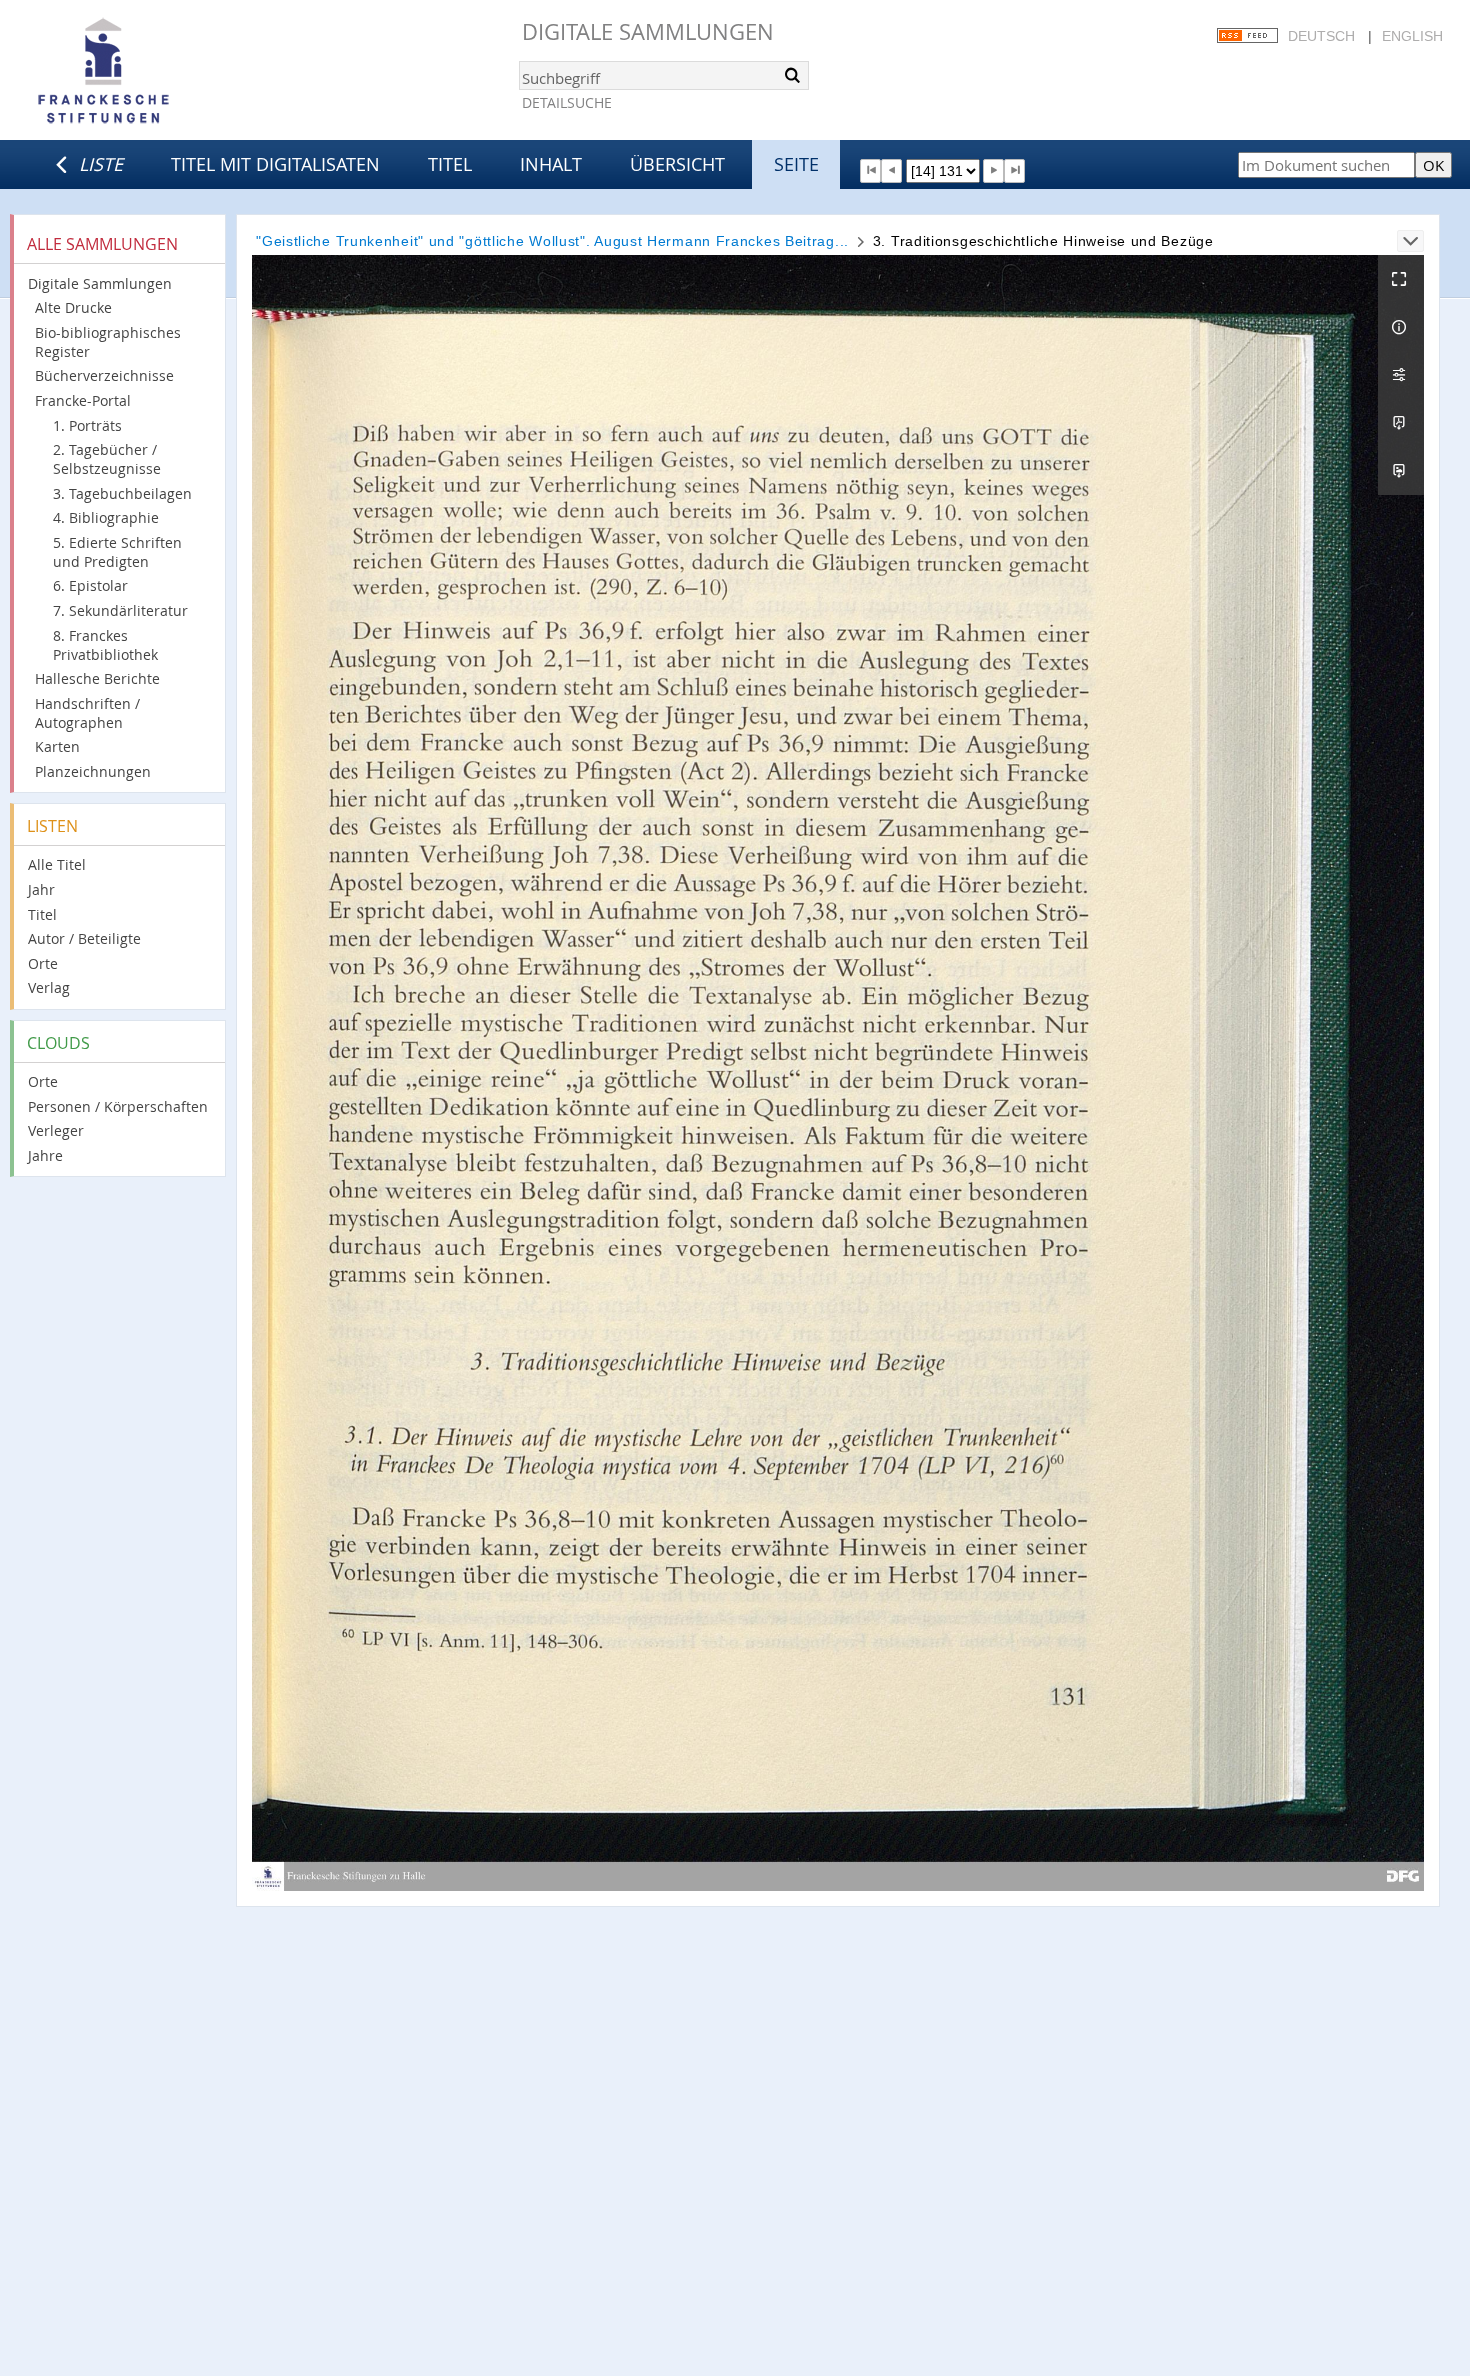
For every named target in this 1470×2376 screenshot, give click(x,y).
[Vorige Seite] (891, 171)
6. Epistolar (90, 585)
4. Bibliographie (106, 517)
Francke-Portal (83, 400)
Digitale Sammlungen (648, 31)
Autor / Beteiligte (84, 938)
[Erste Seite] (870, 171)
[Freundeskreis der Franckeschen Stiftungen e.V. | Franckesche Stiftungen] (160, 72)
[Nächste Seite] (993, 171)
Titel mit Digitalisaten (275, 164)
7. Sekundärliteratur (120, 610)
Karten (57, 746)
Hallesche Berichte (97, 678)
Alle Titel (57, 864)
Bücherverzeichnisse (104, 375)
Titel (450, 164)
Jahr (41, 889)
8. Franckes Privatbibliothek (105, 645)
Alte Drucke (73, 307)
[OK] (792, 75)
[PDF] (1401, 423)
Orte (43, 963)
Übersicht (677, 164)
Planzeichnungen (93, 771)
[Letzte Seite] (1014, 171)
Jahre (45, 1155)
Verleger (56, 1130)
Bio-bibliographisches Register (108, 342)
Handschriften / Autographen (87, 713)
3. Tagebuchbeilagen (122, 493)
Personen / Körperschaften (118, 1106)
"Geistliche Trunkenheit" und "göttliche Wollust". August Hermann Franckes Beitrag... (552, 241)
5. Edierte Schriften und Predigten (117, 552)
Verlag (49, 987)
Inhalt (551, 164)
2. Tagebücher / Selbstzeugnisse (107, 459)
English (1412, 36)
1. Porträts (87, 425)
